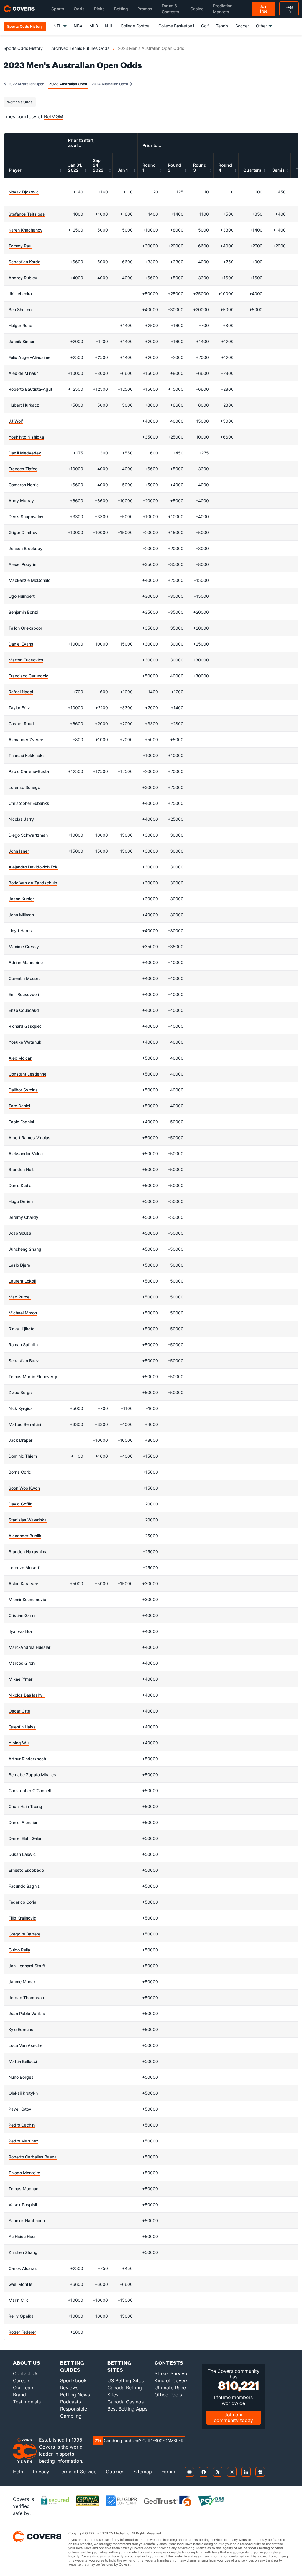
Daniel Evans (21, 644)
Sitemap (143, 2472)
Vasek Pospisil (23, 2205)
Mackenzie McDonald (30, 580)
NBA (78, 26)
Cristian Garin (22, 1615)
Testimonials (27, 2402)
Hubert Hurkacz (24, 405)
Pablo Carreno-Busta (29, 771)
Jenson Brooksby (26, 548)
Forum (168, 2472)
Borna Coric (20, 1472)
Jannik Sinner (22, 341)
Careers (22, 2380)
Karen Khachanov (26, 230)
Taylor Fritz (19, 708)
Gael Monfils (20, 2284)
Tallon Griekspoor (25, 628)
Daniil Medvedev (25, 453)
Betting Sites (119, 2366)
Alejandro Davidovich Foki (33, 867)
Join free (264, 9)
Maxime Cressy (24, 946)
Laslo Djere (19, 1265)
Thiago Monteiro (24, 2173)
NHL (109, 26)
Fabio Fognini (21, 1122)
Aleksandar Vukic (26, 1154)
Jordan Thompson (26, 1998)
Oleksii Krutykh (23, 2093)
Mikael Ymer (20, 1679)
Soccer (242, 26)
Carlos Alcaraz (23, 2268)
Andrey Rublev (23, 278)
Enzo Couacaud (24, 1010)
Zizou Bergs (20, 1392)
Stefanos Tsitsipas (27, 214)
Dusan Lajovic (22, 1854)
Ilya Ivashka (20, 1631)
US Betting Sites (125, 2380)
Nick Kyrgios (21, 1408)
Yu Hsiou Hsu (22, 2236)
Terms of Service (78, 2472)
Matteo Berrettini (25, 1424)
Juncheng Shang (25, 1249)
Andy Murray (21, 501)
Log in (289, 9)
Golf (205, 26)
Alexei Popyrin (22, 564)
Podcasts (70, 2402)
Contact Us (26, 2373)
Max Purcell (20, 1297)
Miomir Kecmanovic (27, 1599)
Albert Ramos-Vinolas (29, 1138)
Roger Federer (22, 2332)
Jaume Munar (22, 1982)
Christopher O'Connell (30, 1791)
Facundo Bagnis (24, 1886)
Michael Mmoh (23, 1313)
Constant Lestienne (27, 1074)
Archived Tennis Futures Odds (80, 48)
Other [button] (261, 26)
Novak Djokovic (24, 192)
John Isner (19, 851)
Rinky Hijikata (22, 1329)
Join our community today (233, 2417)
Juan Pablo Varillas (27, 2013)
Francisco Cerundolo (28, 676)
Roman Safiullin (23, 1345)
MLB (94, 26)
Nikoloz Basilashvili (27, 1695)
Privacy (41, 2472)
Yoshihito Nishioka (26, 437)
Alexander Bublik (25, 1536)
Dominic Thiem (23, 1456)
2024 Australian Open (110, 84)
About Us (27, 2363)
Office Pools (168, 2395)
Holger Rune (20, 325)
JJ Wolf (16, 421)
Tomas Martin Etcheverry (33, 1376)
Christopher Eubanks (29, 803)
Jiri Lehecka (20, 294)
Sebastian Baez (24, 1361)
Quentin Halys (22, 1727)
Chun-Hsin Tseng (25, 1806)
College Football (136, 26)
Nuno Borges (21, 2077)
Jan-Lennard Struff (27, 1966)
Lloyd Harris (20, 931)
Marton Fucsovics (26, 660)
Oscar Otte (19, 1711)
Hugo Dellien (21, 1201)
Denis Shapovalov (26, 517)
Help (18, 2472)
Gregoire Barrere (24, 1934)
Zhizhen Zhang (23, 2252)
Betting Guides (72, 2366)
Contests (169, 2363)
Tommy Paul (20, 246)
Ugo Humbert (22, 596)
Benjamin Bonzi (23, 612)
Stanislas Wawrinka (28, 1520)
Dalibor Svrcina (23, 1090)
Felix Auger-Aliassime (29, 357)
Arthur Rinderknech (27, 1759)
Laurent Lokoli (22, 1281)
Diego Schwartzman (28, 835)
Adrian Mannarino (26, 962)
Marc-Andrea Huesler (29, 1647)
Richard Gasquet (25, 1026)
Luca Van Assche (26, 2045)
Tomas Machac (23, 2189)
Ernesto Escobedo (26, 1870)
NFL (57, 26)
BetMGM (54, 116)
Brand (19, 2395)
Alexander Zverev (26, 739)
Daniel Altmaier (23, 1822)
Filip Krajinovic (22, 1918)
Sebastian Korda (24, 262)
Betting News (75, 2395)
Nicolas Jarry (21, 819)
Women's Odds (20, 102)
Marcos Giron (22, 1663)
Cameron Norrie (24, 485)
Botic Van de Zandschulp (33, 883)
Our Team (24, 2388)
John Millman (21, 915)
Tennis (222, 26)
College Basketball (176, 26)
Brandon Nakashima (28, 1552)
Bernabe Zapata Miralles (32, 1775)
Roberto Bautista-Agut (30, 389)
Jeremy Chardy (23, 1217)
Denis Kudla (20, 1185)
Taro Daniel (19, 1106)
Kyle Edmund (21, 2029)
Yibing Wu (19, 1743)
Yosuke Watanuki (25, 1042)
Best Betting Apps (127, 2409)
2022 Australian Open (26, 84)
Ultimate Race (170, 2388)
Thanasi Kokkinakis (27, 755)
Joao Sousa (20, 1233)
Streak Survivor (172, 2373)
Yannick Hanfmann (27, 2220)
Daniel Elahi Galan (26, 1838)
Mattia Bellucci (23, 2061)
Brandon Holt (21, 1169)
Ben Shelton (20, 310)
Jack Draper (20, 1440)
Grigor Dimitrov (23, 532)
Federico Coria (22, 1902)
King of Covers (171, 2380)
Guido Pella (19, 1950)
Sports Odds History (23, 48)
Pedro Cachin (22, 2125)
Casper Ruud (21, 724)
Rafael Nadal (21, 692)
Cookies (115, 2472)
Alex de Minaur (23, 373)
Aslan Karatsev (23, 1583)
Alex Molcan (20, 1058)
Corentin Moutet (24, 978)
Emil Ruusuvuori (24, 994)
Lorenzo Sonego (24, 787)
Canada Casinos (125, 2402)
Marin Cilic (19, 2300)
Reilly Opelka (21, 2316)
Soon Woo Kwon (24, 1488)
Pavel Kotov (20, 2109)
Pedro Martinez (23, 2141)
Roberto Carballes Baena (33, 2157)
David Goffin (20, 1504)
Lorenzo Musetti (24, 1568)
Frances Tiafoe (23, 469)
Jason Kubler (21, 899)
